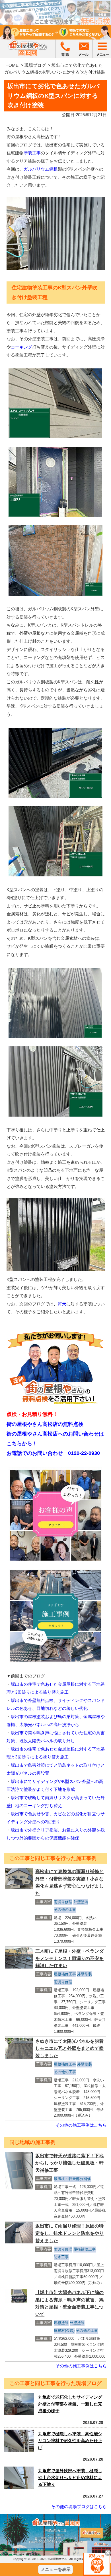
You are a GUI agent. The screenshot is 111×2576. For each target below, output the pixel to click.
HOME (12, 65)
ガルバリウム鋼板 (41, 169)
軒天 (62, 1304)
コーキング (21, 347)
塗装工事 (32, 153)
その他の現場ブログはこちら (79, 2506)
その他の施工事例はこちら (81, 2125)
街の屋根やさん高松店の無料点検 (45, 1424)
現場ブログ (35, 65)
